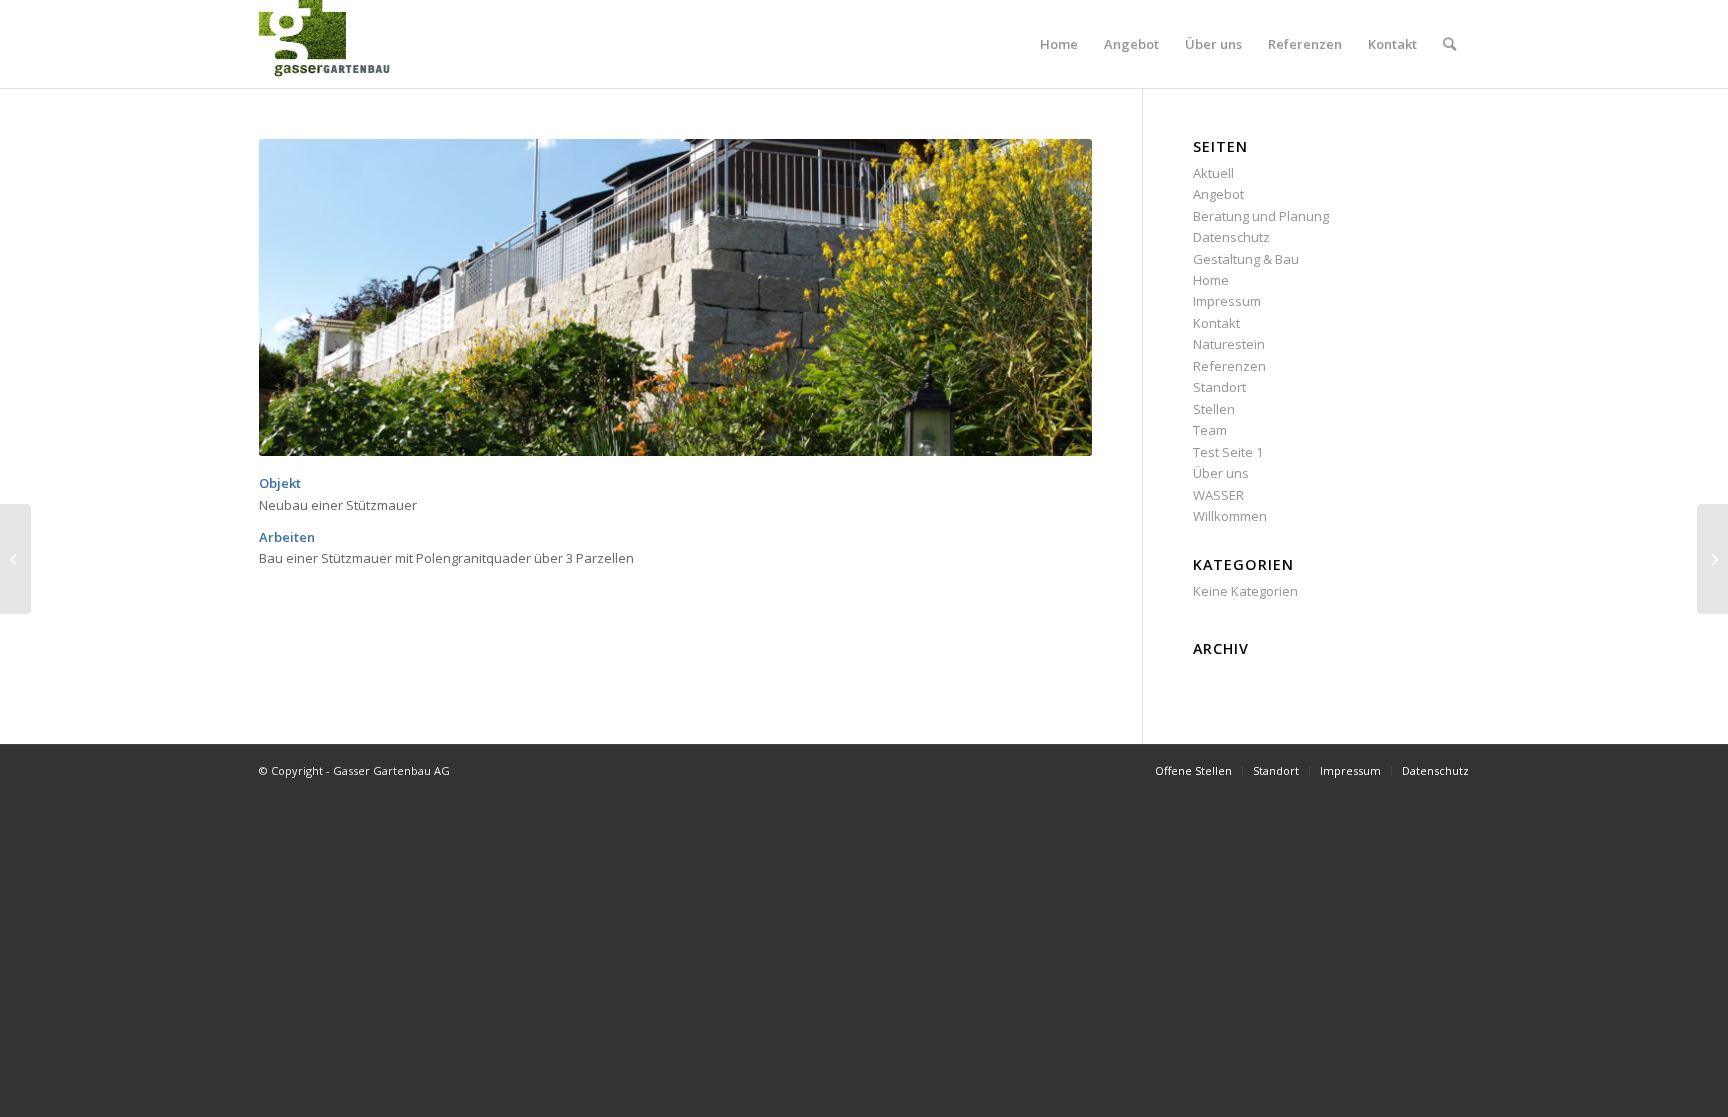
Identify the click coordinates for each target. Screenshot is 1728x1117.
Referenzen (1229, 366)
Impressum (1227, 301)
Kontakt (1216, 323)
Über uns (1221, 473)
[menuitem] (1059, 44)
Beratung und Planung (1261, 216)
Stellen (1214, 409)
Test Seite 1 (1228, 452)
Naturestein (1229, 344)
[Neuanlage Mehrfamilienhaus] (15, 559)
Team (1210, 430)
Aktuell (1213, 173)
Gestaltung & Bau (1246, 259)
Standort (1219, 387)
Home (1211, 280)
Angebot (1218, 194)
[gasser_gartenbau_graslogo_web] (334, 44)
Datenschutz (1231, 237)
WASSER (1218, 495)
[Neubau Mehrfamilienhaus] (1712, 559)
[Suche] (1449, 44)
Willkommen (1230, 516)
